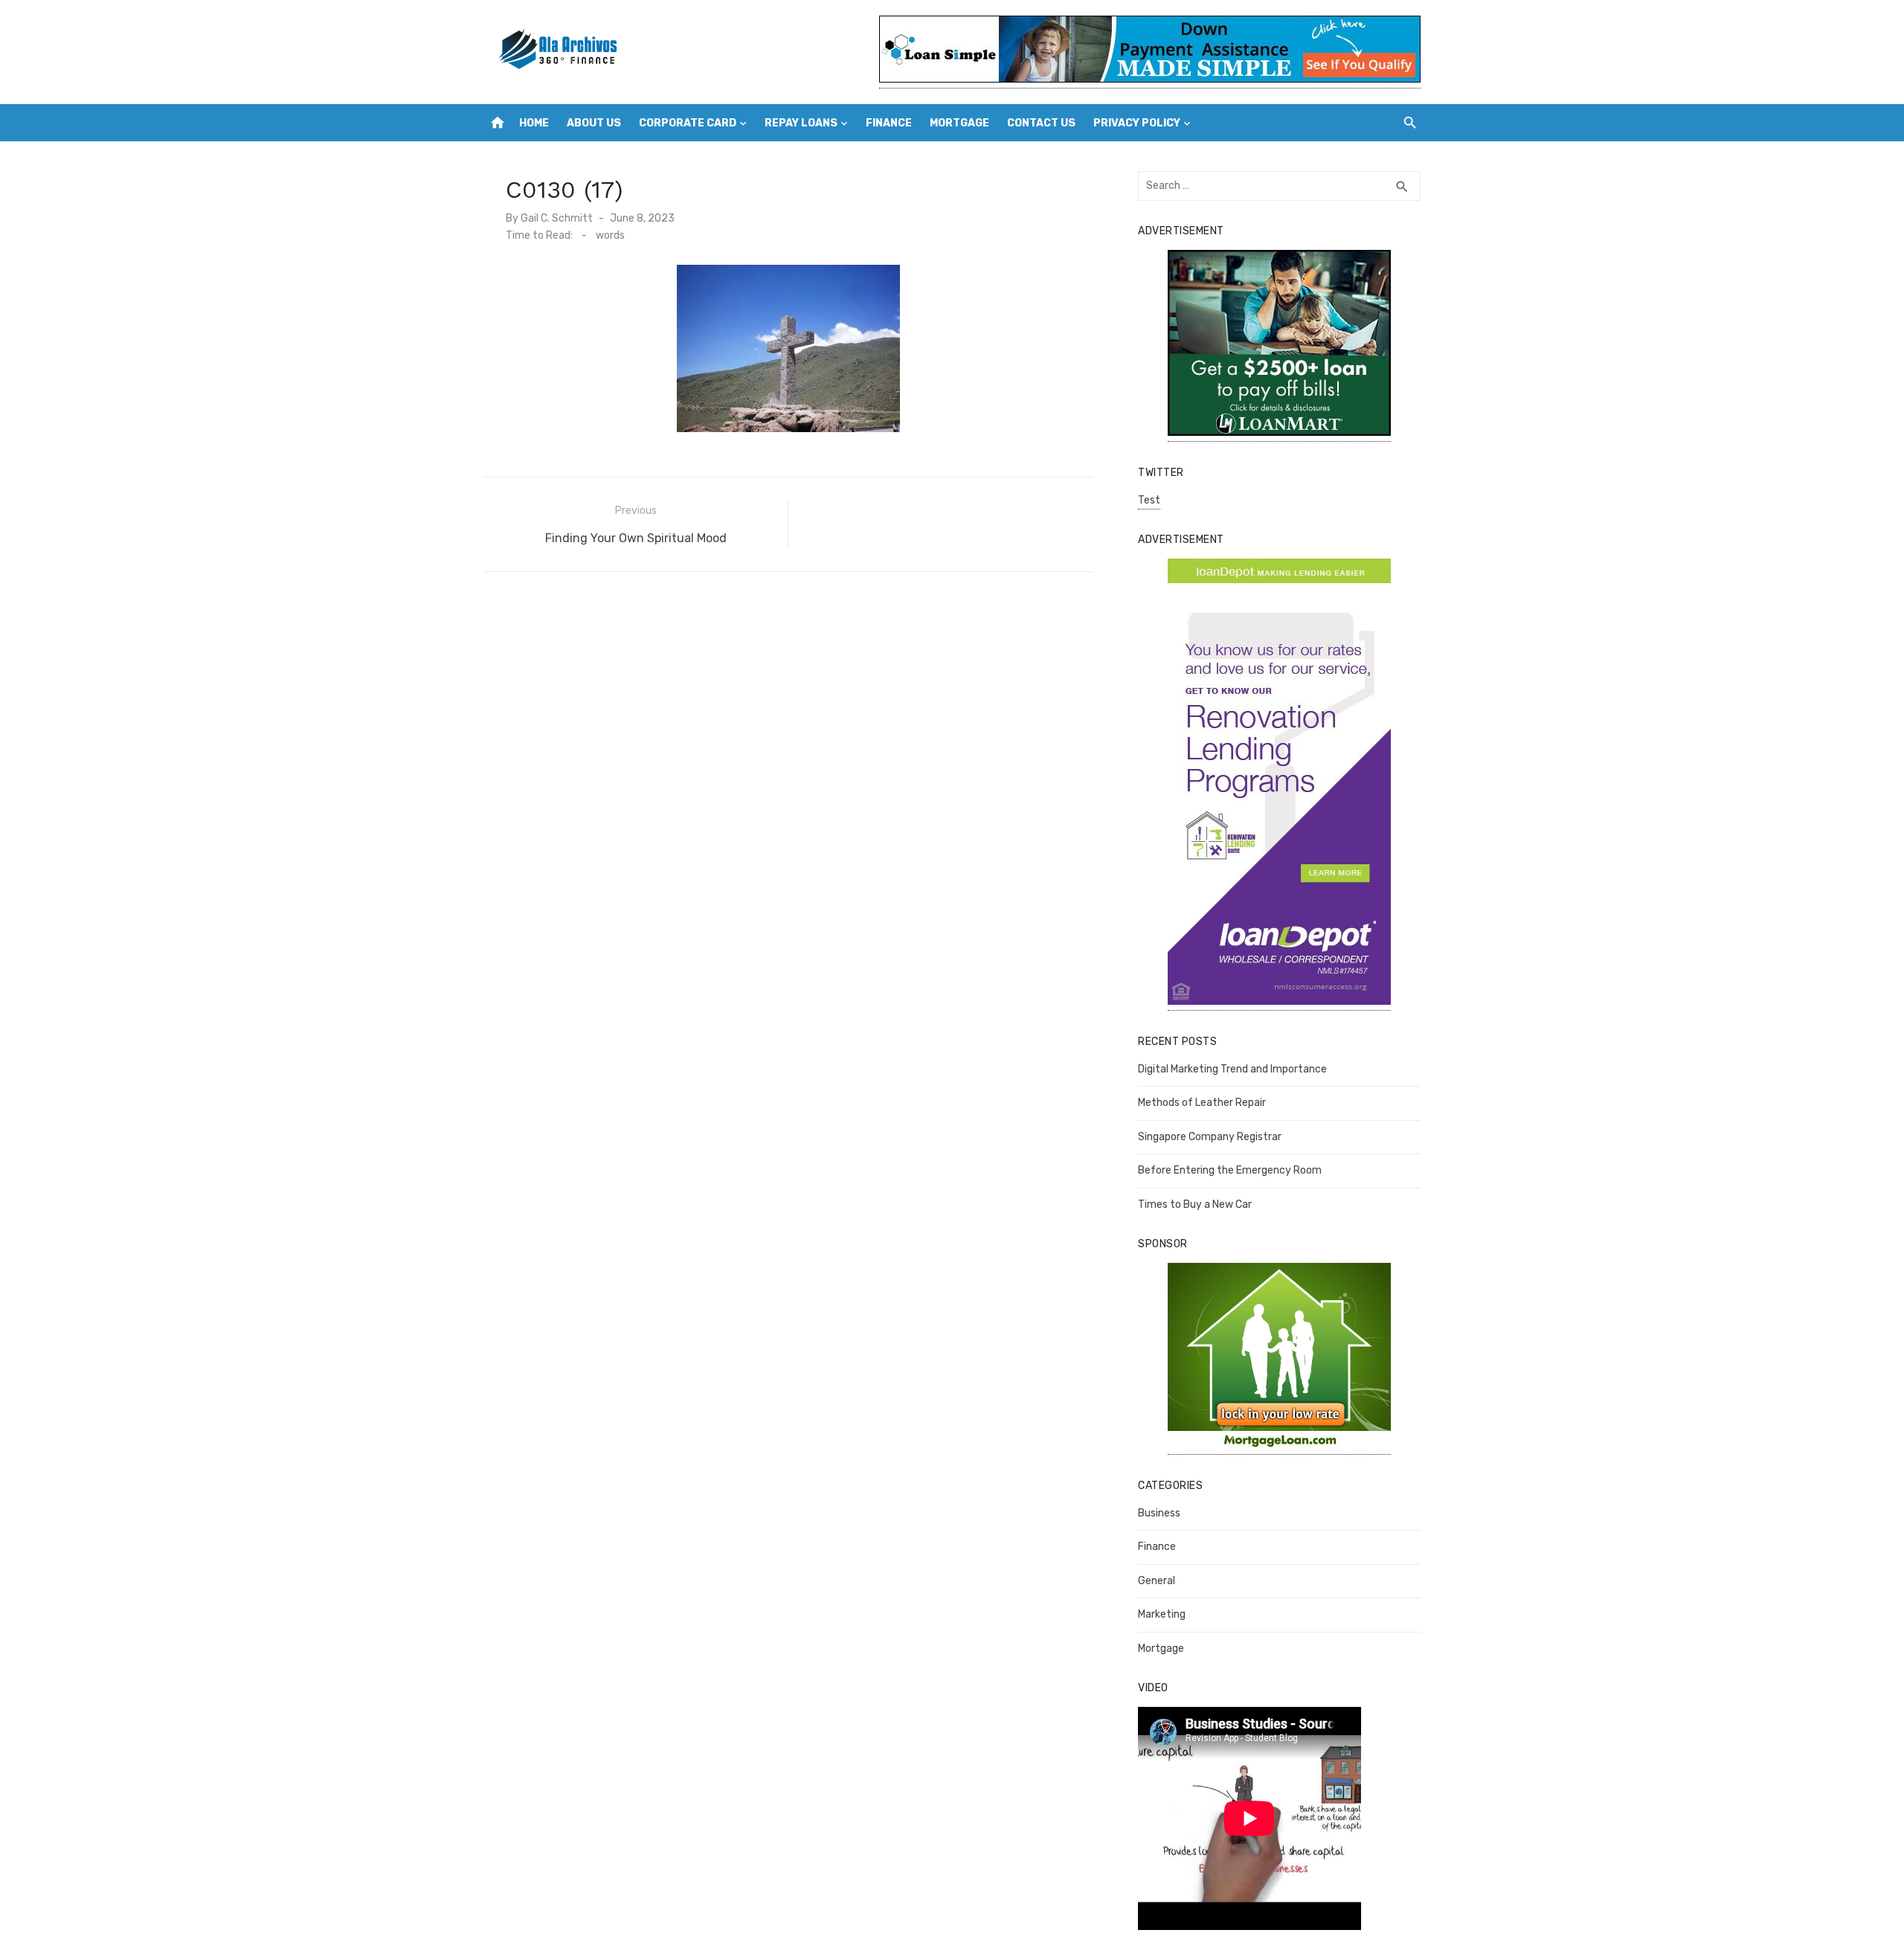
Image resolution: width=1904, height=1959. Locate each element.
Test (1149, 500)
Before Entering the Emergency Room (1230, 1170)
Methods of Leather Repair (1202, 1103)
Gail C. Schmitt (557, 218)
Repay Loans (801, 123)
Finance (889, 123)
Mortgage (959, 123)
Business (1159, 1513)
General (1157, 1581)
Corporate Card (688, 123)
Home (534, 123)
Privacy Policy (1137, 123)
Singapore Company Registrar (1210, 1137)
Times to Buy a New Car (1195, 1204)
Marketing (1162, 1614)
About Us (594, 123)
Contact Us (1041, 123)
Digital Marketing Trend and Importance (1232, 1069)
